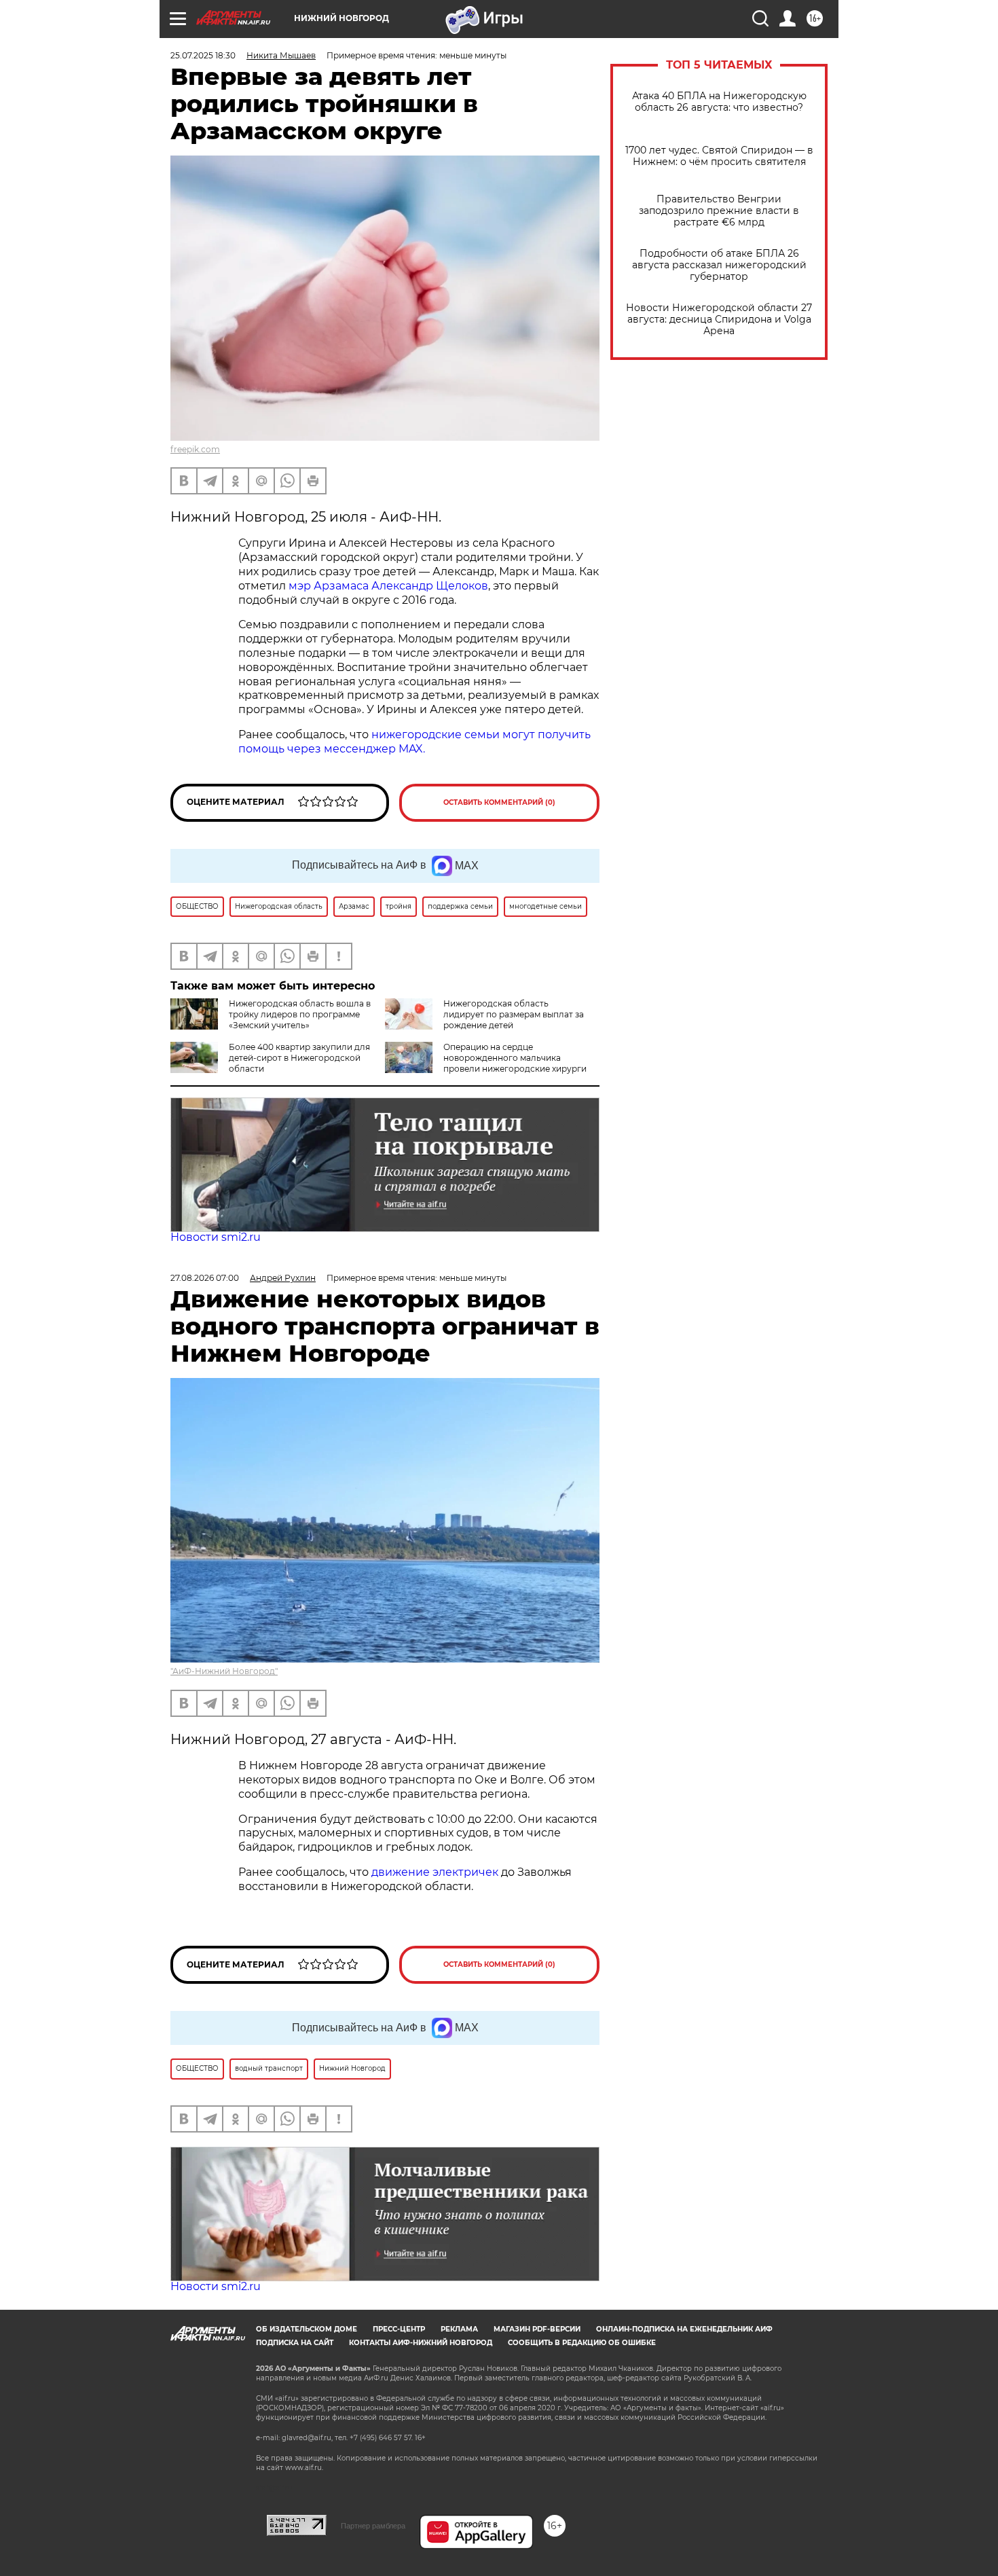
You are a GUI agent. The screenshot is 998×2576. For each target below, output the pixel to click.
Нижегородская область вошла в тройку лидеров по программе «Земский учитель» (300, 1014)
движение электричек (435, 1872)
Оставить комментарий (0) (499, 802)
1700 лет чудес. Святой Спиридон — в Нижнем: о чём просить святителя (719, 156)
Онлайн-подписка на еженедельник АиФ (684, 2329)
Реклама (459, 2329)
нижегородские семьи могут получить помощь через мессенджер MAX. (414, 742)
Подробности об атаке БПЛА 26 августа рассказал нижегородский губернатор (719, 265)
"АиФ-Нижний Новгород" (224, 1671)
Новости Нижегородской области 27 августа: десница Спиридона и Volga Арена (719, 320)
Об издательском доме (307, 2329)
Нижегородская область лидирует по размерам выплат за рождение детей (514, 1014)
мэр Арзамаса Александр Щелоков (388, 586)
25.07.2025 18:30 (203, 55)
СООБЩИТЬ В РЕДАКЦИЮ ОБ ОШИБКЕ (582, 2343)
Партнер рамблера (373, 2526)
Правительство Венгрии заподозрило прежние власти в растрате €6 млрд (719, 211)
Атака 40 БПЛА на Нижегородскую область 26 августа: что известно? (719, 102)
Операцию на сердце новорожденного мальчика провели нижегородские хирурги (515, 1058)
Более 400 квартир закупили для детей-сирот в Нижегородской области (299, 1058)
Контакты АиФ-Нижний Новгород (421, 2343)
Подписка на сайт (295, 2343)
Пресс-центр (399, 2329)
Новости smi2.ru (216, 1237)
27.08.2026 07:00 (205, 1278)
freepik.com (195, 449)
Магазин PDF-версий (537, 2329)
